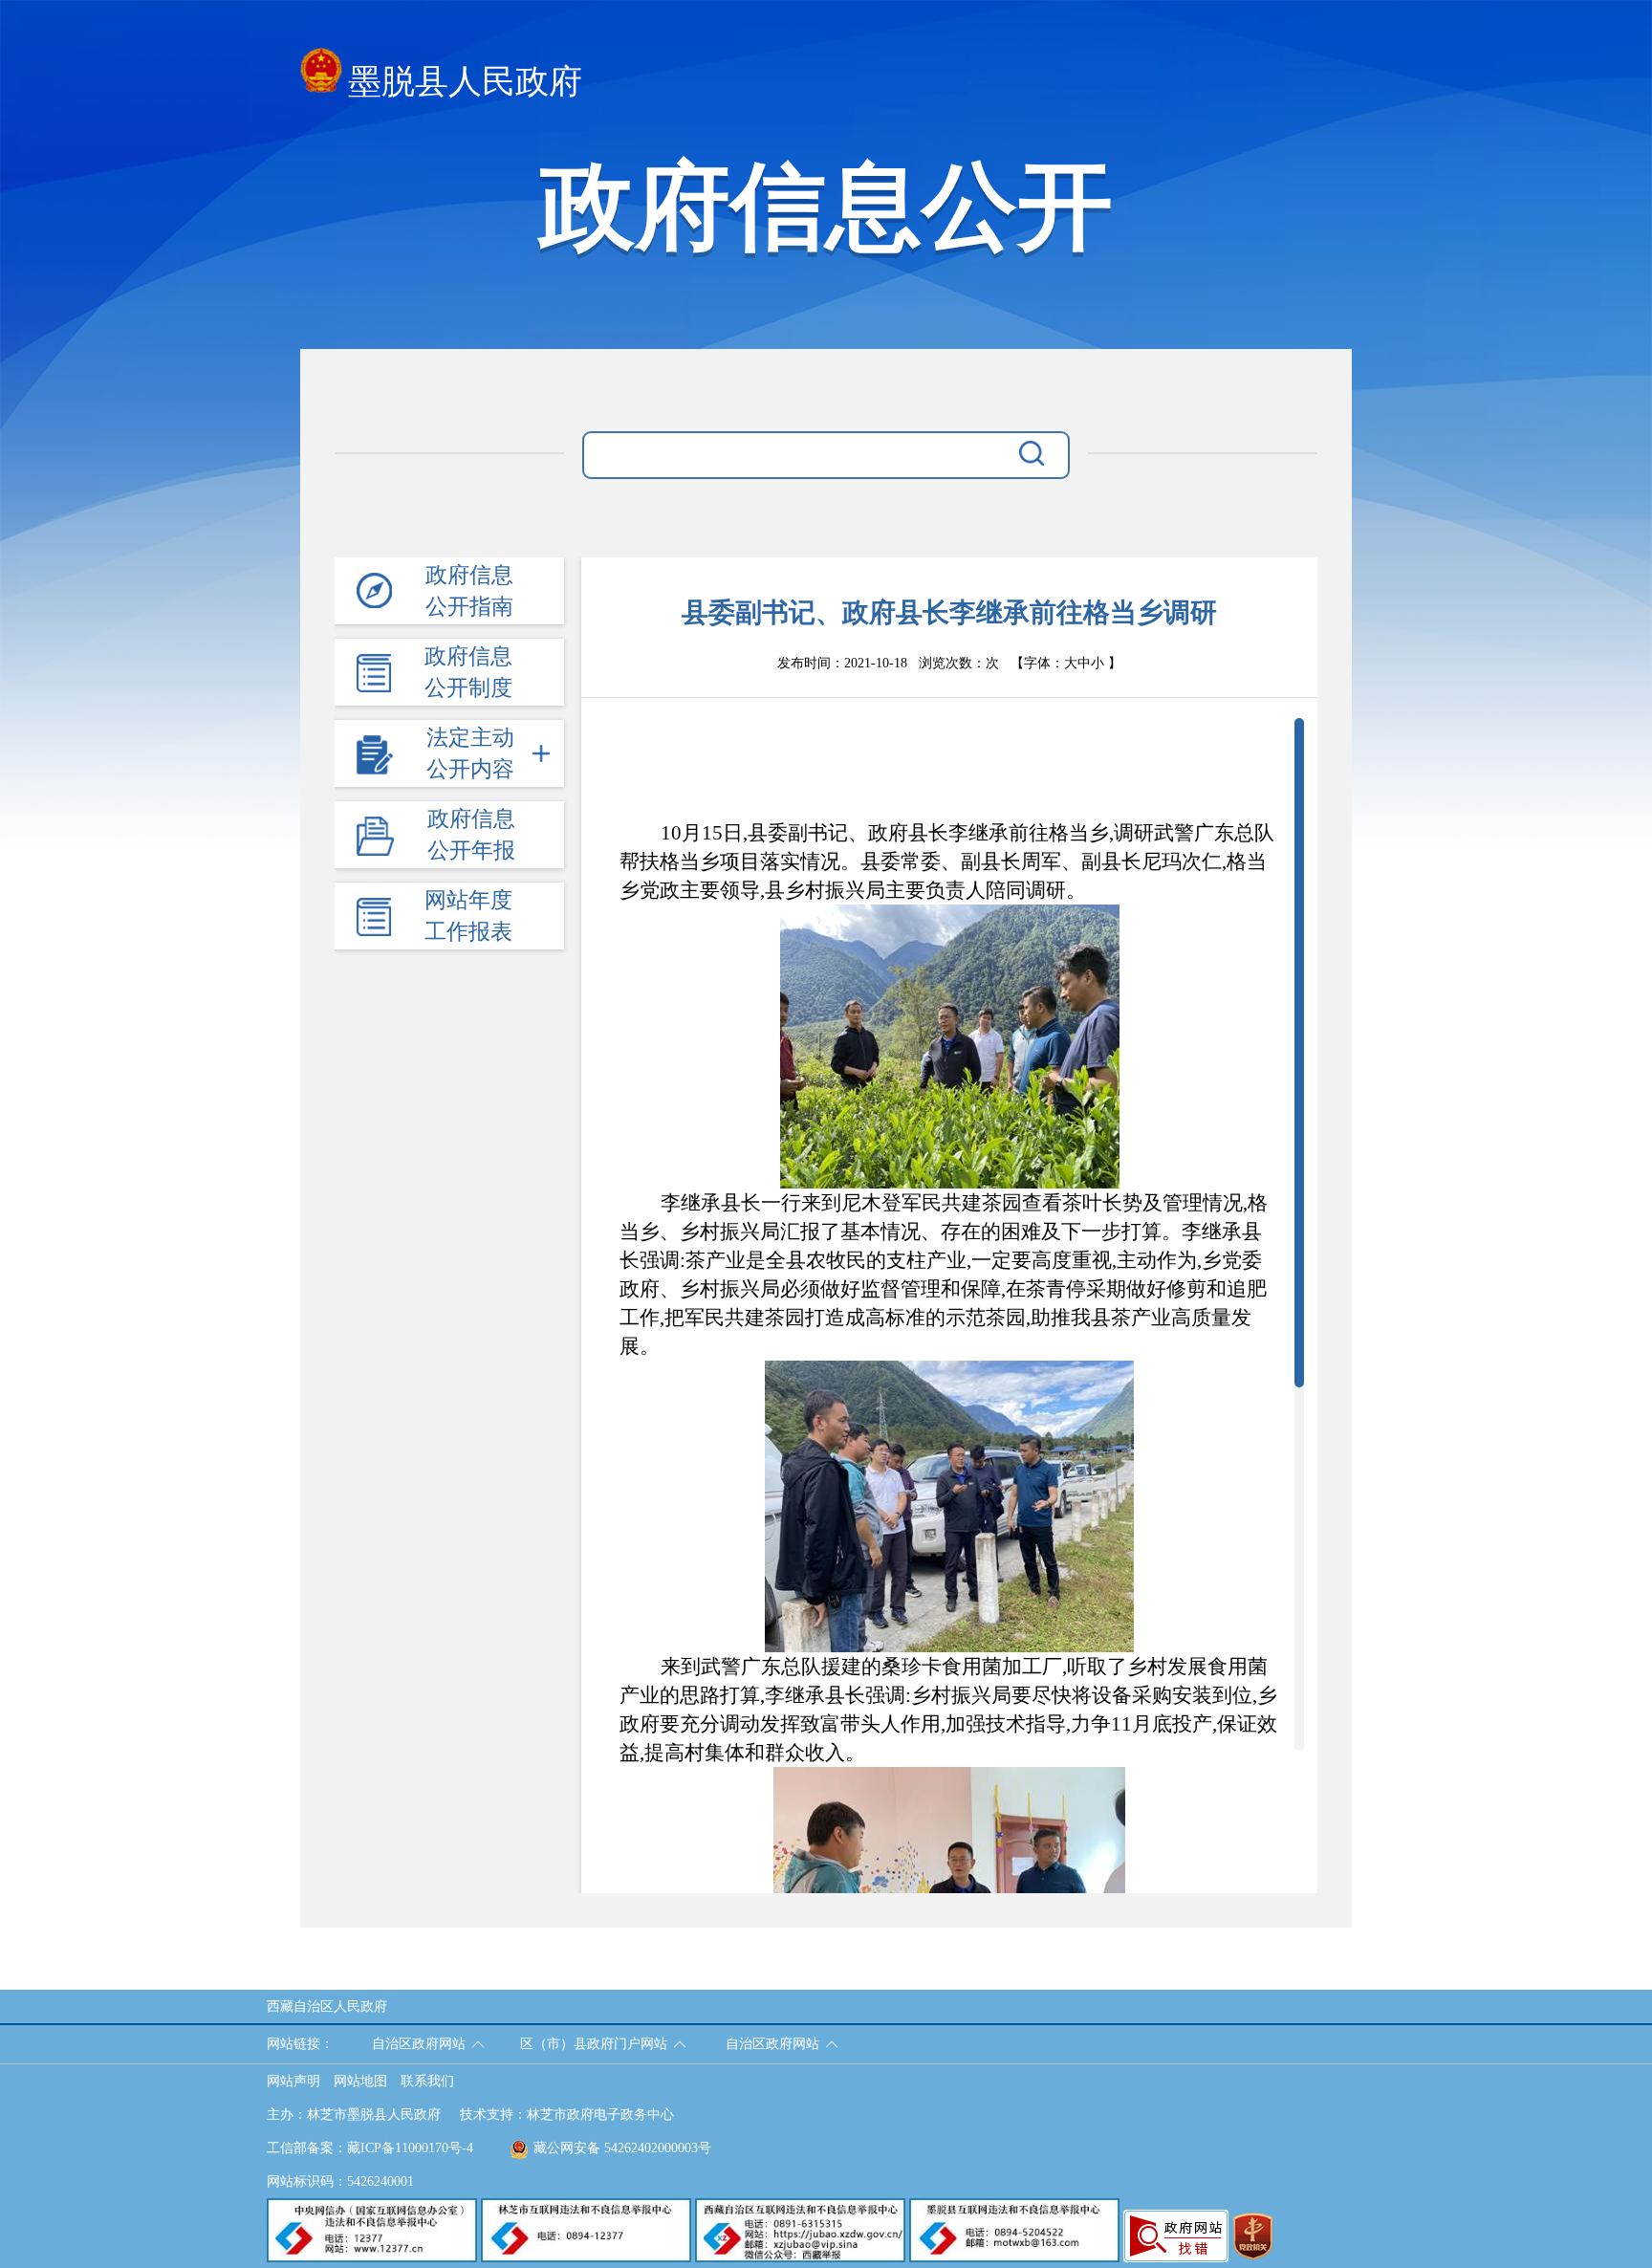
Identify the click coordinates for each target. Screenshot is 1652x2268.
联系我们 (427, 2081)
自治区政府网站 (419, 2044)
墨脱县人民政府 (465, 82)
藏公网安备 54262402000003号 (622, 2148)
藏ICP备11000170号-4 (410, 2148)
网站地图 (360, 2081)
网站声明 (293, 2081)
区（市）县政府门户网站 (594, 2044)
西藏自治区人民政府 (327, 2006)
